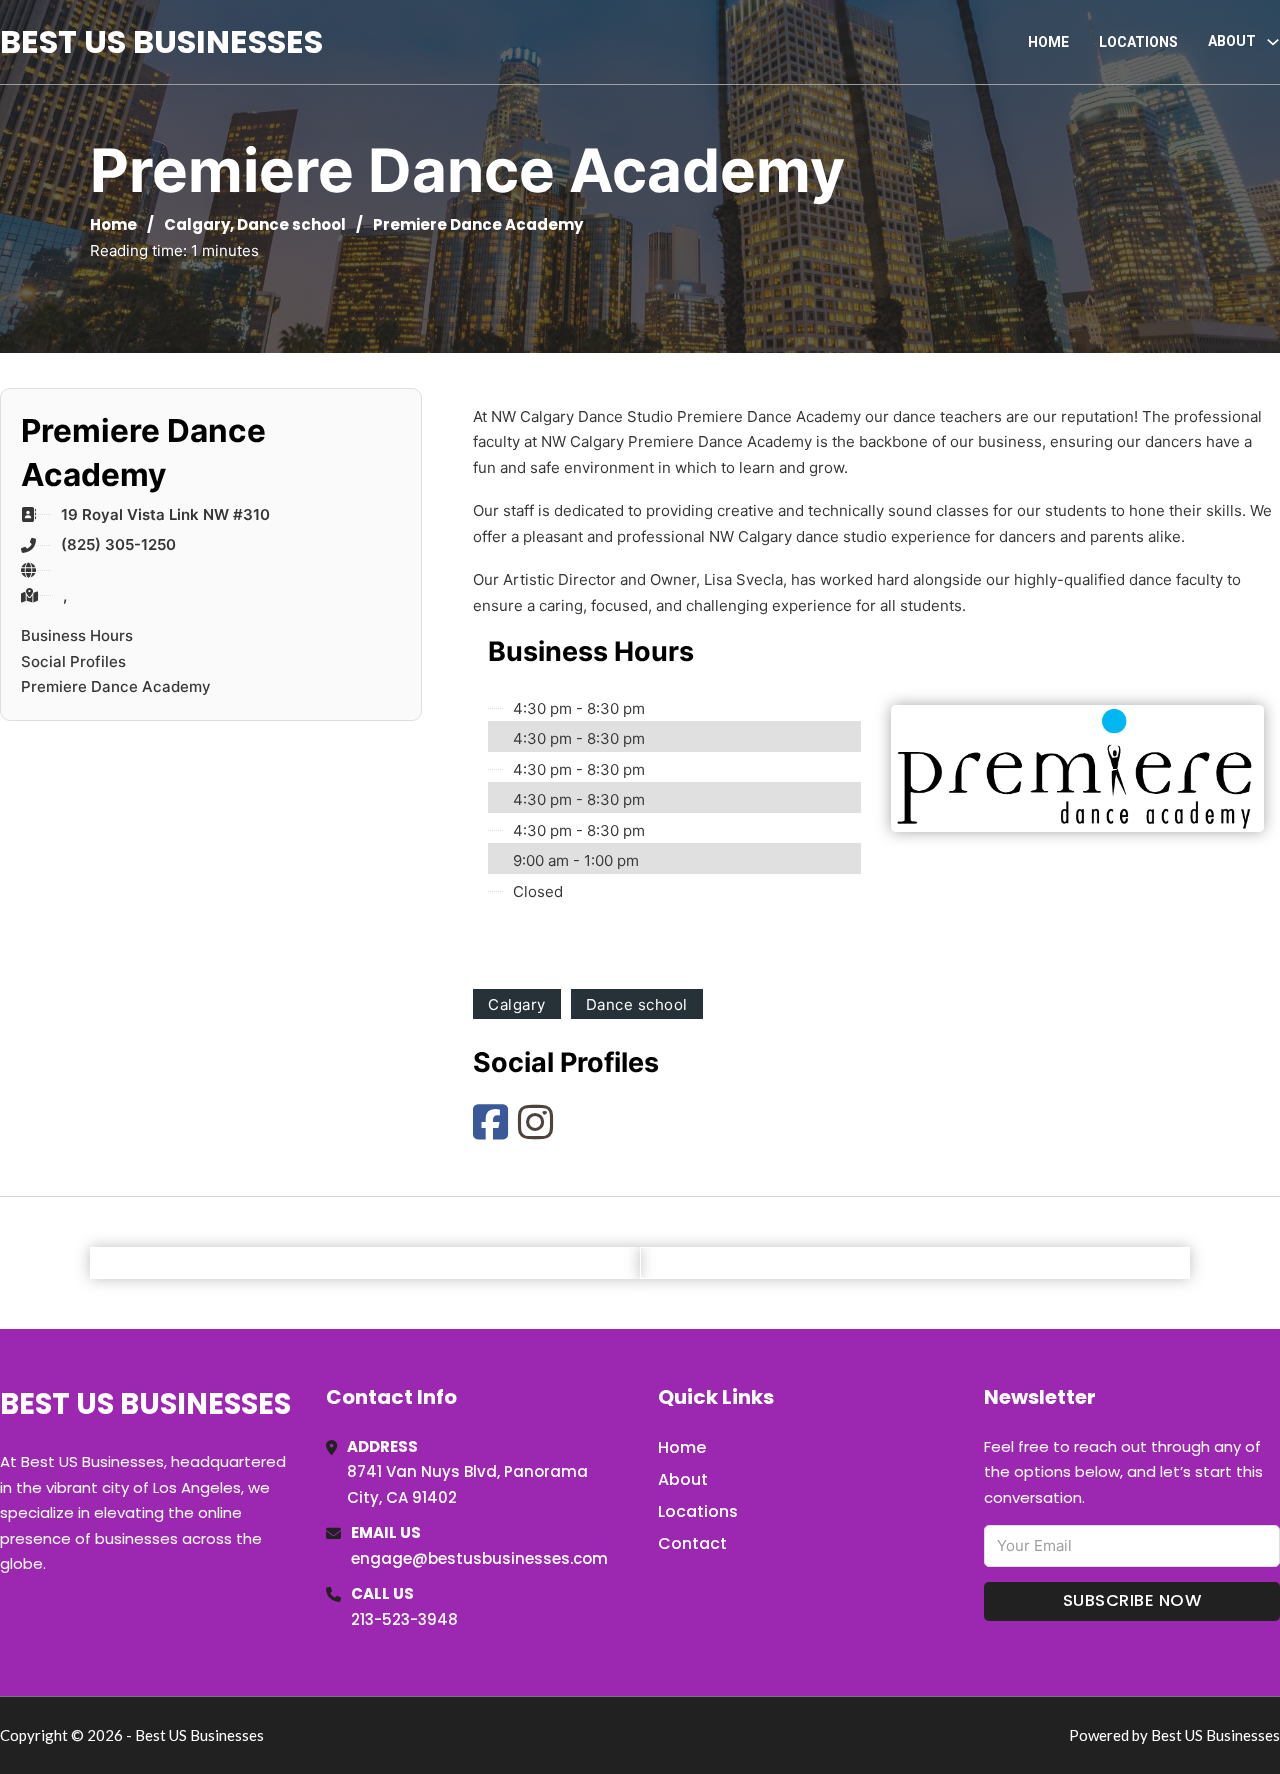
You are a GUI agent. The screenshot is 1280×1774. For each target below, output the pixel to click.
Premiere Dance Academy (116, 686)
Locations (1138, 42)
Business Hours (77, 635)
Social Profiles (73, 661)
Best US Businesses (161, 41)
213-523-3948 (404, 1619)
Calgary (197, 224)
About (683, 1479)
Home (1048, 42)
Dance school (291, 224)
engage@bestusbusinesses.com (479, 1558)
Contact (692, 1543)
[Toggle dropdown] (1273, 42)
